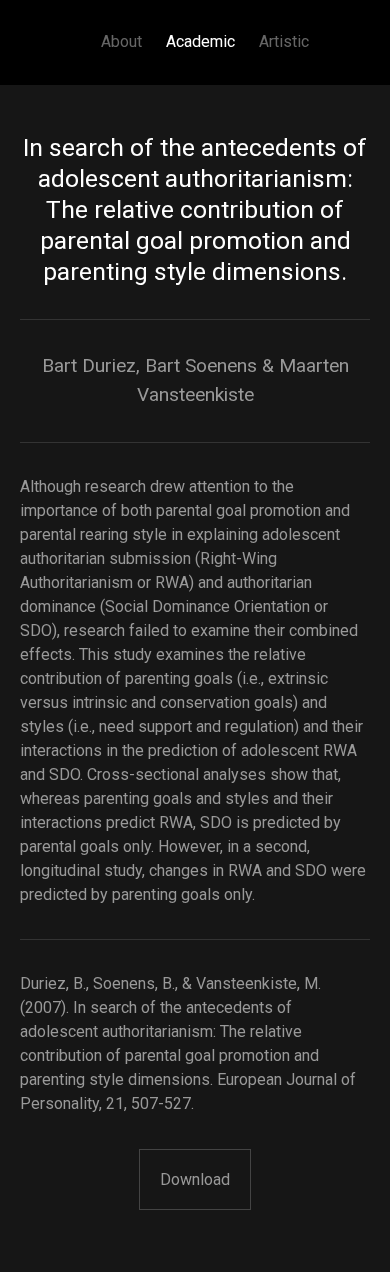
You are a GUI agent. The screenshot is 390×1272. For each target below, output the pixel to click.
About (121, 41)
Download (195, 1179)
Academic (200, 41)
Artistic (284, 41)
